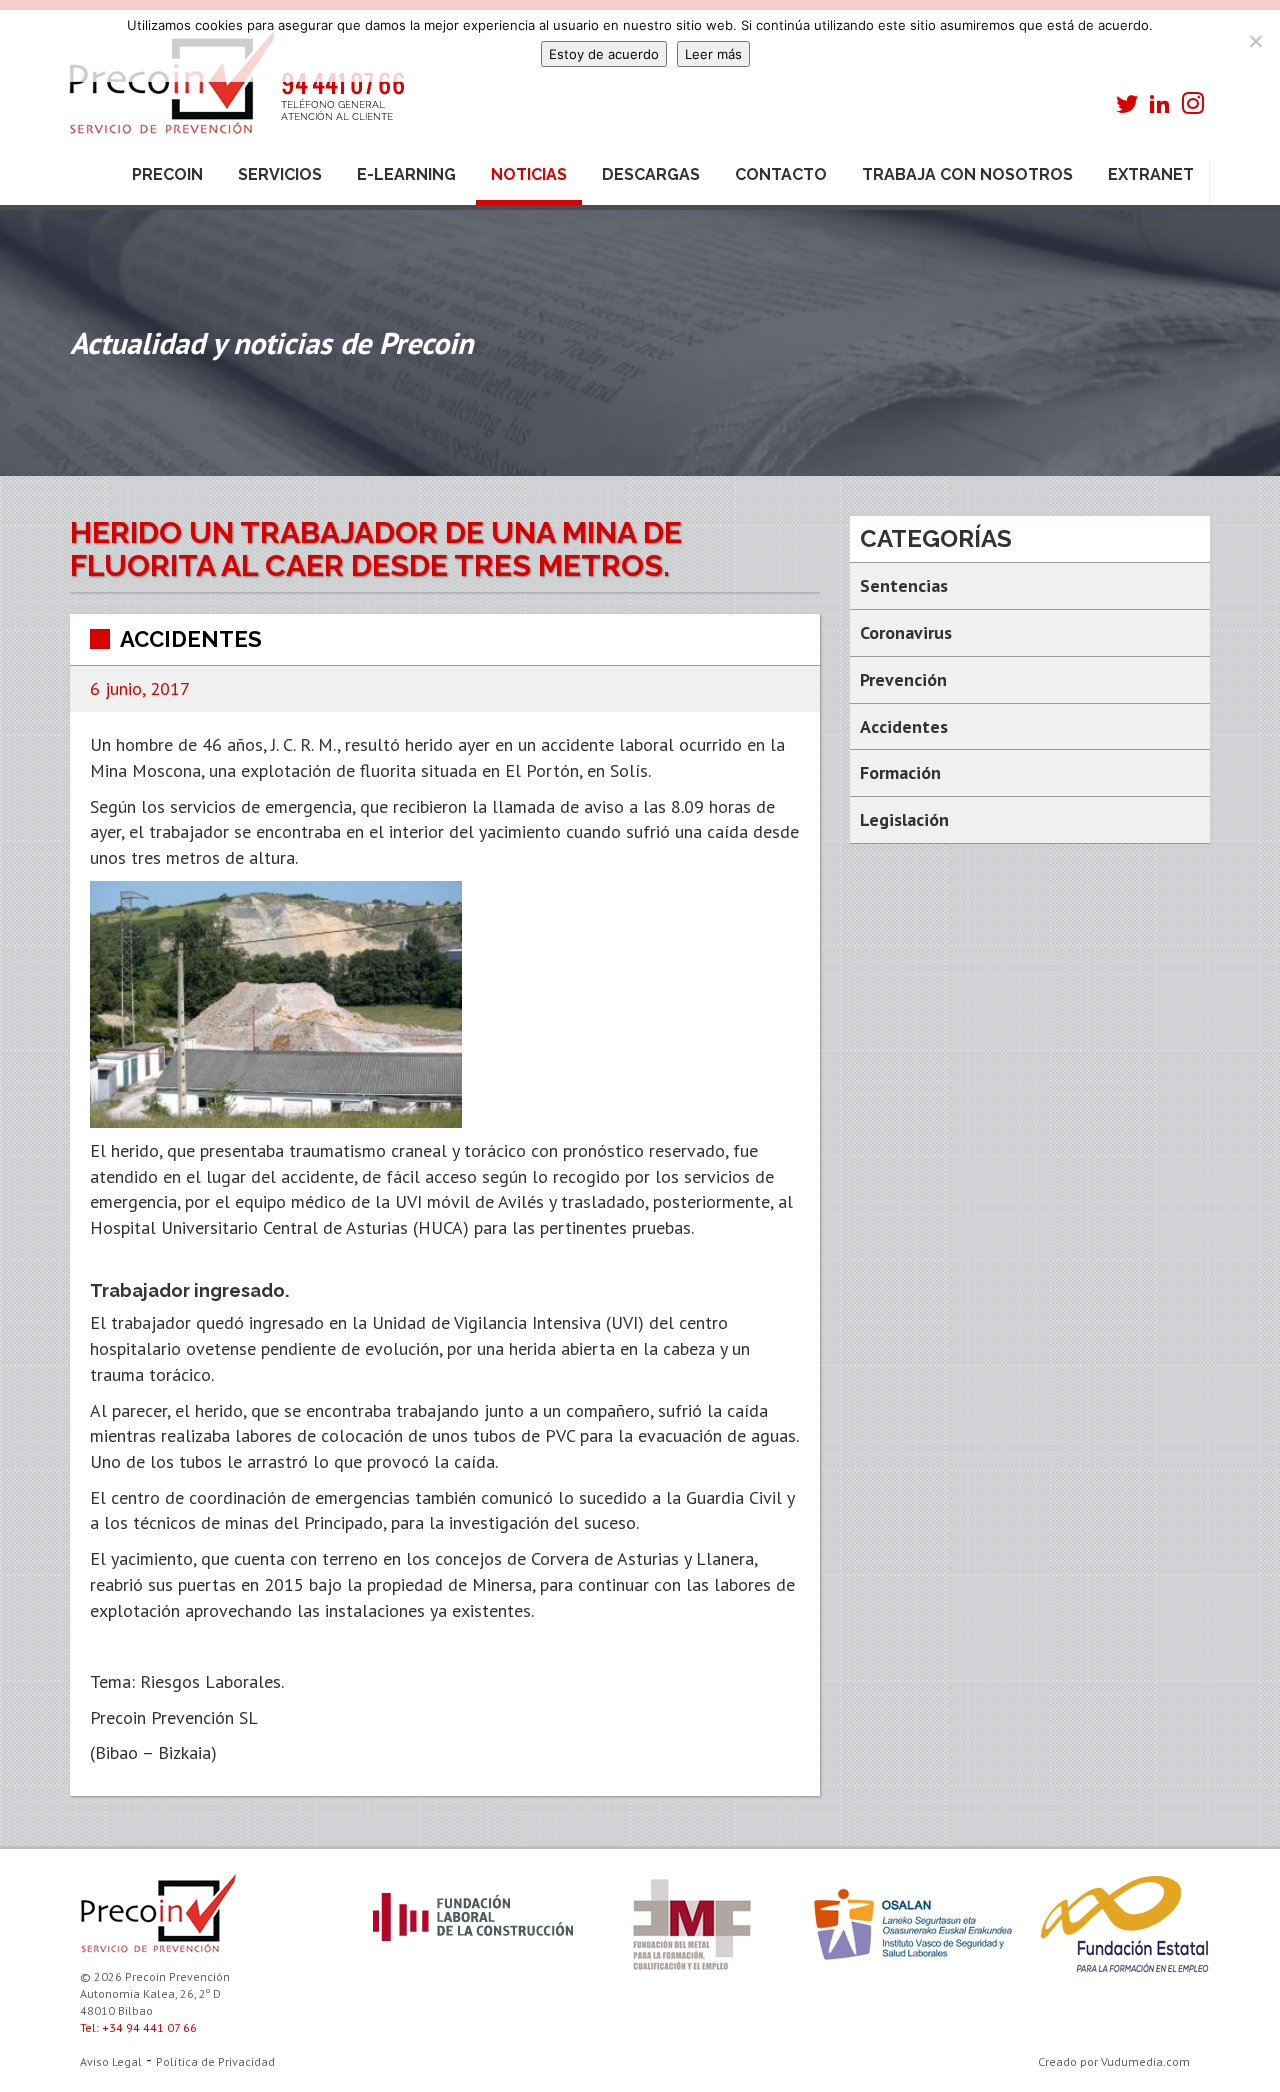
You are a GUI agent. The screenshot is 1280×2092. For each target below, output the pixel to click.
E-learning (406, 174)
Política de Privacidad (215, 2061)
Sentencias (904, 585)
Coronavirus (906, 632)
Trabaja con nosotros (967, 174)
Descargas (651, 174)
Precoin (167, 174)
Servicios (280, 174)
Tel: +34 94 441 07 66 (138, 2027)
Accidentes (191, 639)
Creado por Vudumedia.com (1114, 2061)
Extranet (1151, 174)
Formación (900, 772)
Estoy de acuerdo (604, 54)
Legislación (904, 819)
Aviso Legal (111, 2061)
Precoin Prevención (235, 92)
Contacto (781, 174)
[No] (1255, 41)
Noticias (529, 174)
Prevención (903, 679)
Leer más (713, 54)
